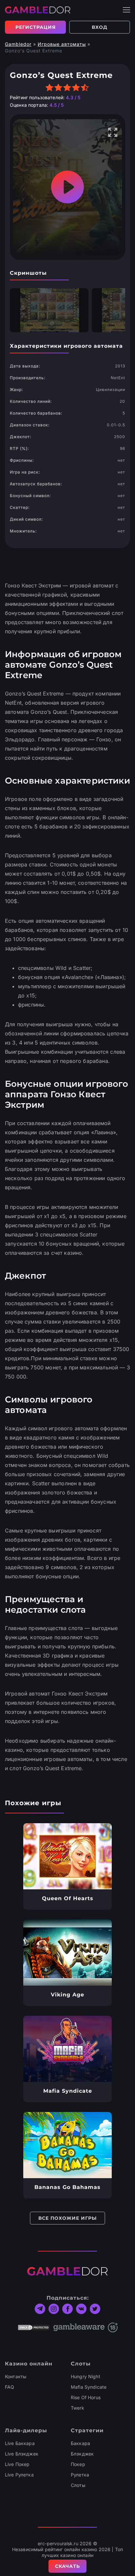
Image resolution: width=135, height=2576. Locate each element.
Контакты (16, 2376)
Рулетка (80, 2475)
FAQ (10, 2387)
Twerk (77, 2408)
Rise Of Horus (86, 2397)
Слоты (78, 2485)
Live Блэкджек (22, 2454)
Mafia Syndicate (89, 2387)
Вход (100, 27)
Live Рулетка (19, 2475)
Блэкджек (82, 2454)
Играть (68, 1856)
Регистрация (36, 27)
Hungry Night (86, 2376)
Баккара (80, 2443)
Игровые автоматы (62, 44)
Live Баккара (20, 2443)
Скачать (67, 2566)
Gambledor (18, 44)
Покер (78, 2464)
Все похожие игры (67, 2218)
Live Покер (17, 2464)
